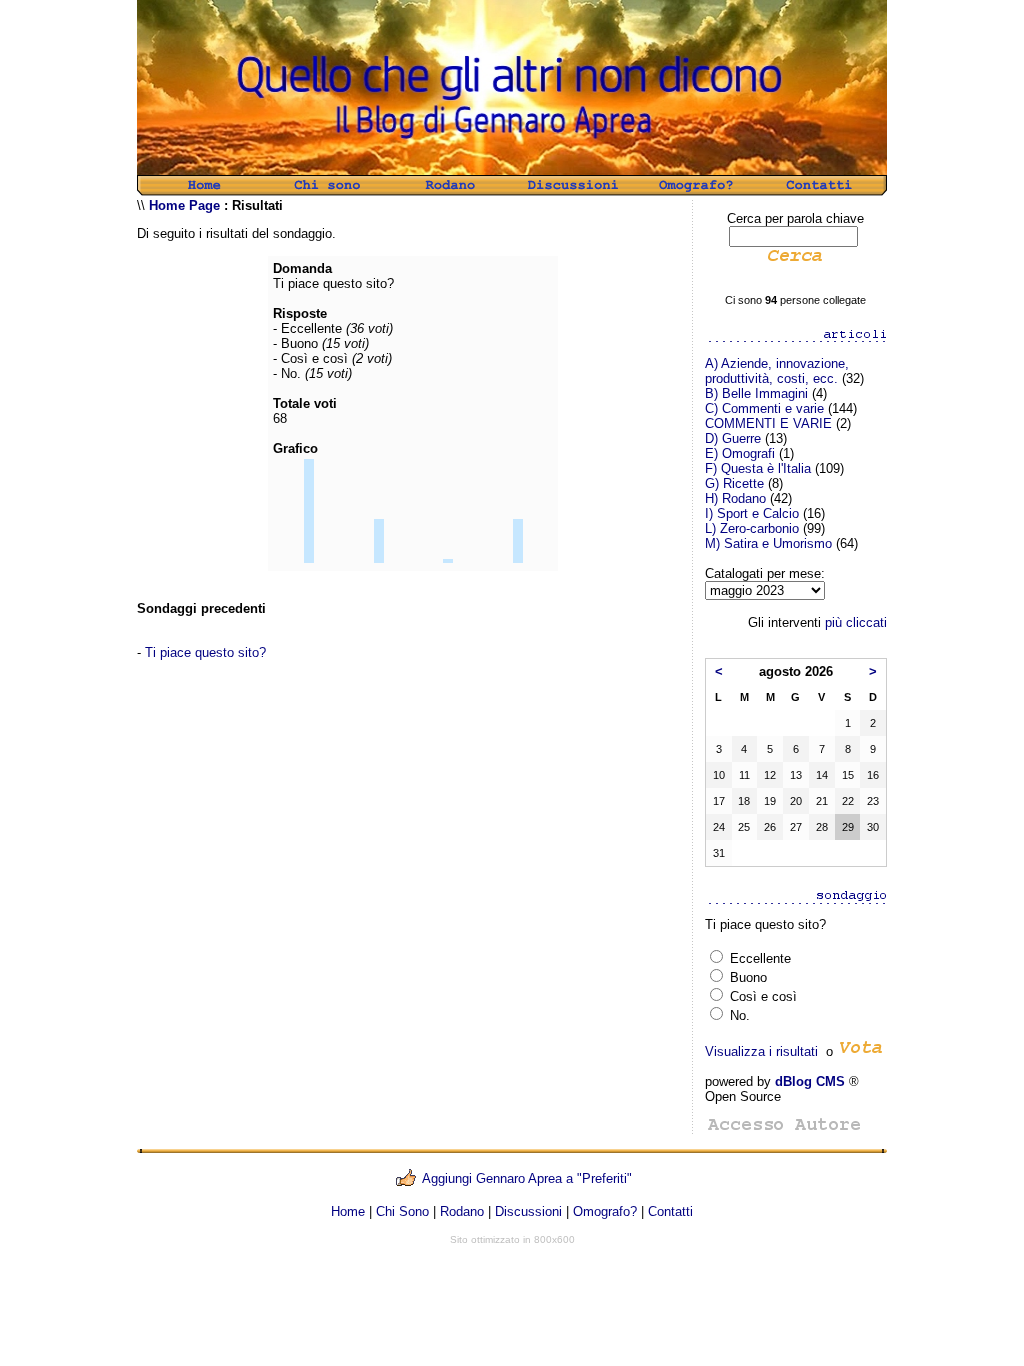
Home (348, 1211)
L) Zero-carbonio (752, 528)
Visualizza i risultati (761, 1051)
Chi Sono (402, 1211)
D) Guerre (733, 438)
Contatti (670, 1211)
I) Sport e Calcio (752, 513)
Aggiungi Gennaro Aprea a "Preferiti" (527, 1178)
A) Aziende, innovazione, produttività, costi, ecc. (777, 371)
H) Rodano (735, 498)
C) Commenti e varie (764, 408)
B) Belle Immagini (756, 393)
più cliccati (856, 622)
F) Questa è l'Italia (758, 468)
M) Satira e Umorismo (768, 543)
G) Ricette (734, 483)
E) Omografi (740, 453)
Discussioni (528, 1211)
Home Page (184, 205)
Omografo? (605, 1211)
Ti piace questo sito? (205, 652)
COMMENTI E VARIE (768, 423)
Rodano (462, 1211)
